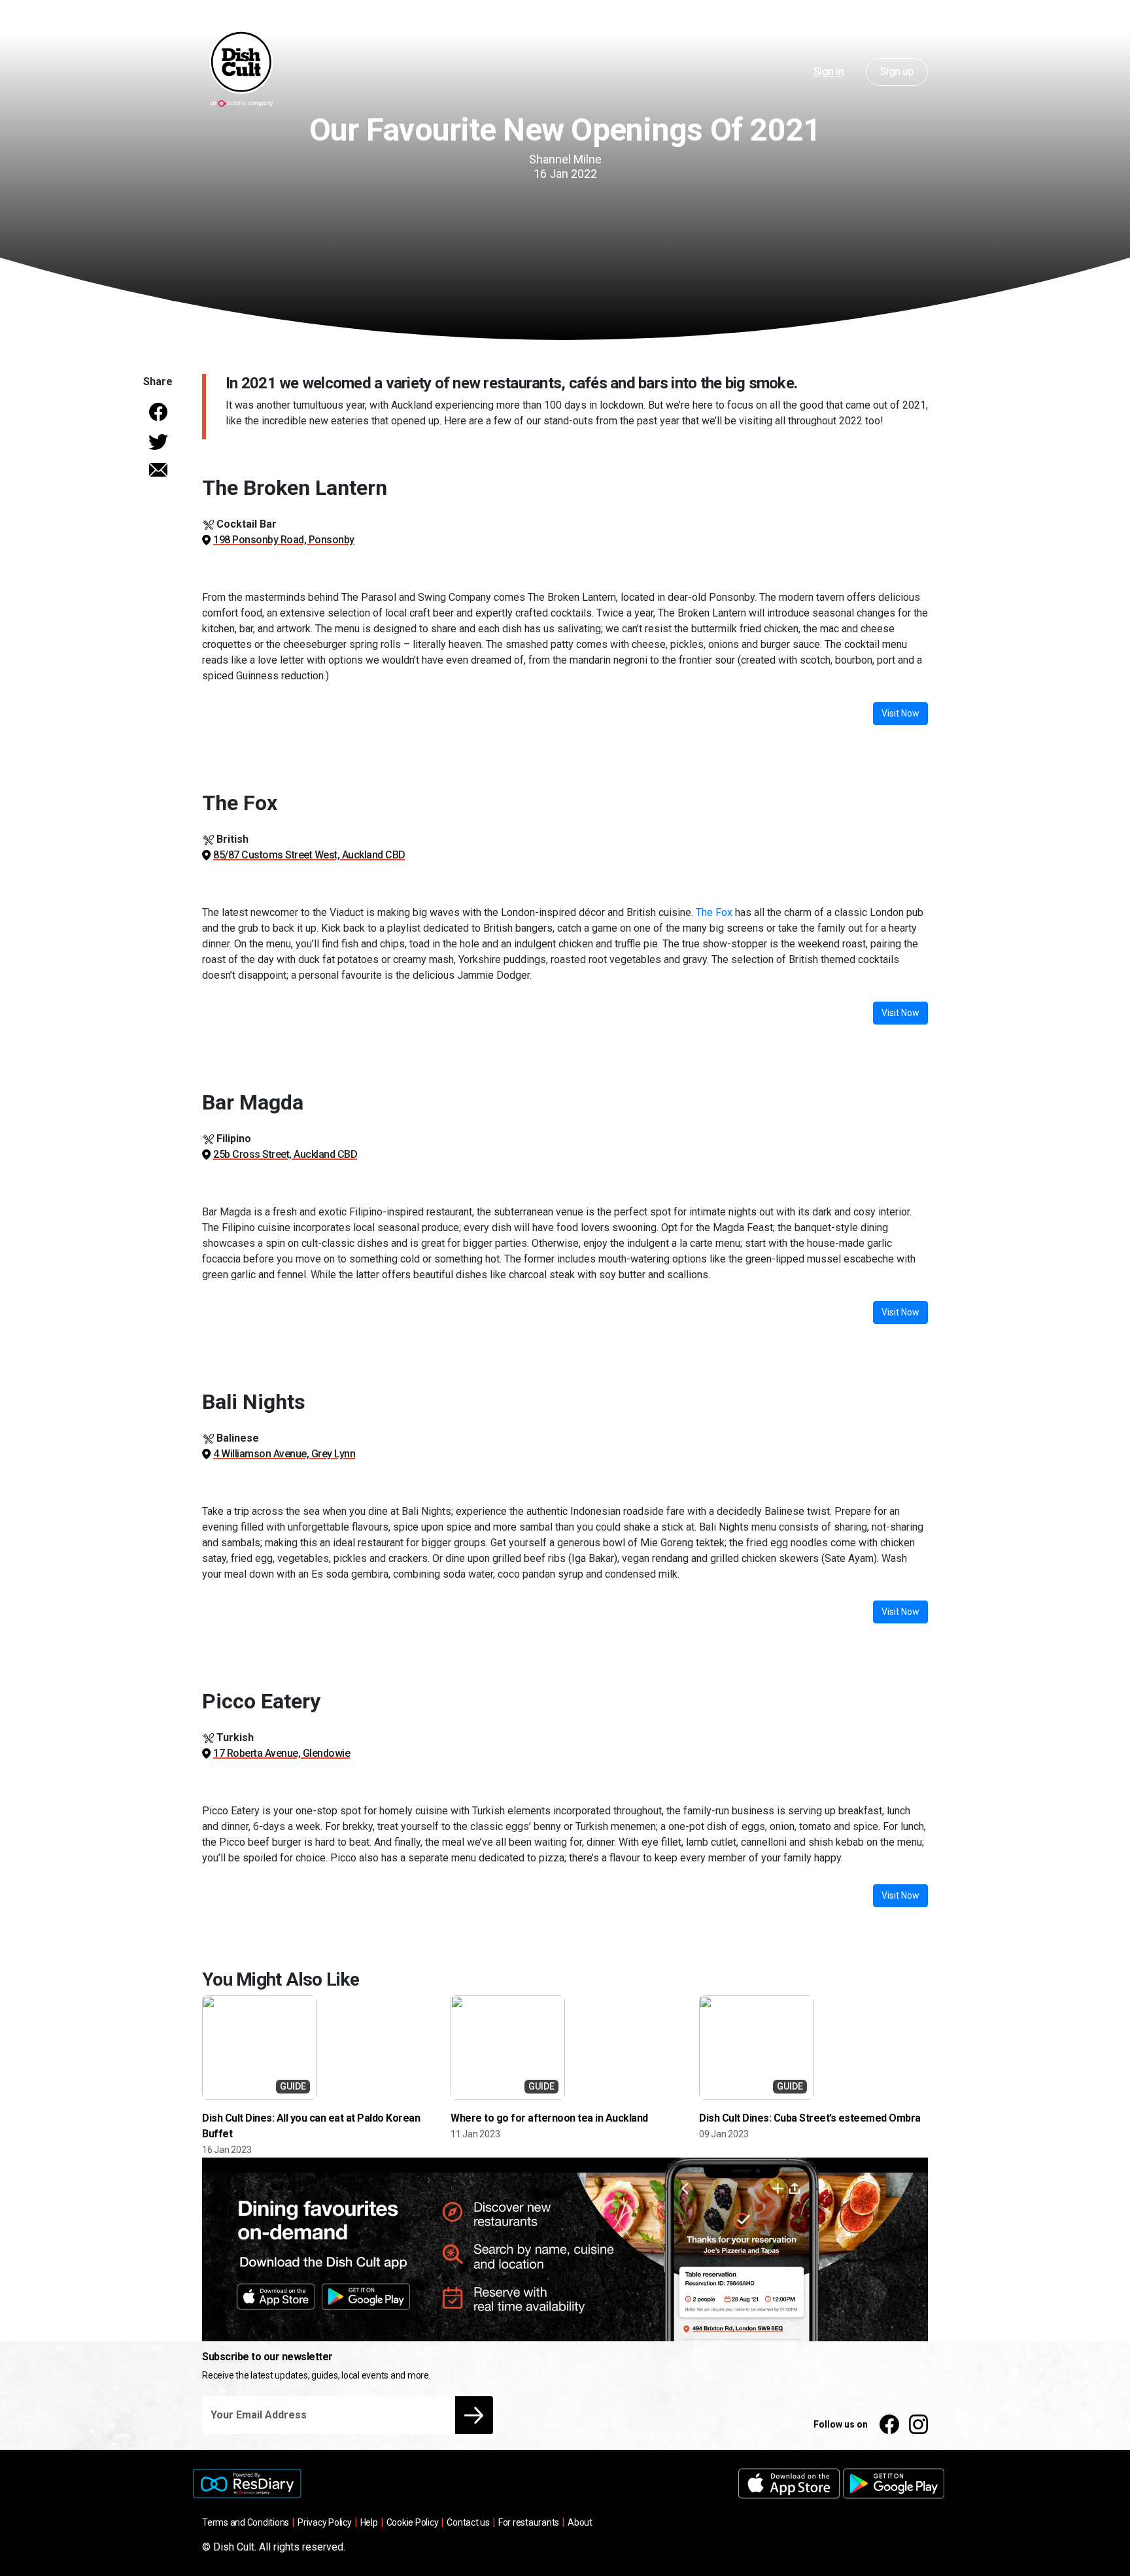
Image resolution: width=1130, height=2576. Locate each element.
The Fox (714, 912)
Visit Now (900, 713)
